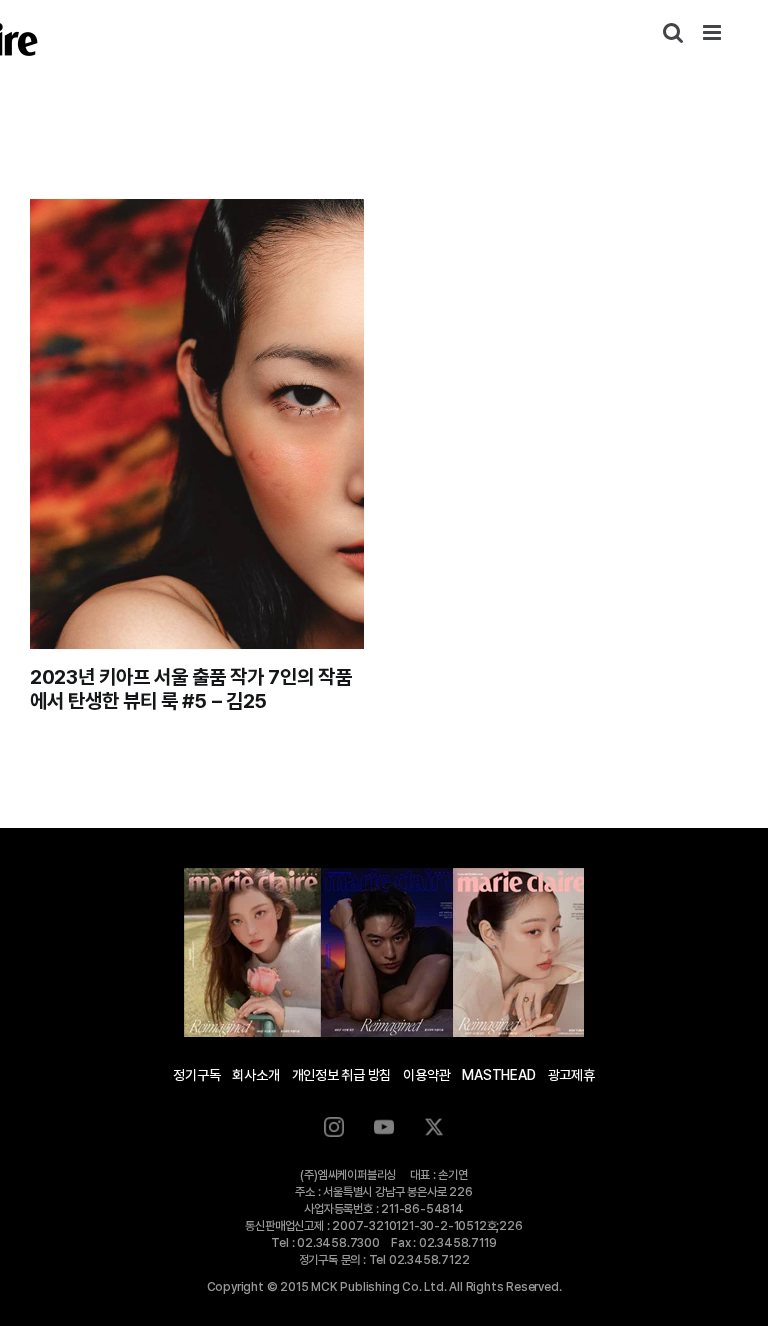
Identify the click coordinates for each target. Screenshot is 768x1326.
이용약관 (426, 1075)
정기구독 (196, 1075)
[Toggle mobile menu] (713, 32)
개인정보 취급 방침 (342, 1075)
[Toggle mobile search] (673, 32)
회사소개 (255, 1075)
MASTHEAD (498, 1075)
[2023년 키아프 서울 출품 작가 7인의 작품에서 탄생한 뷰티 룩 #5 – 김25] (197, 424)
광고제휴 (571, 1075)
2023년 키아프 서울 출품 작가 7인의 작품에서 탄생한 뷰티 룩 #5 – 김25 (191, 689)
